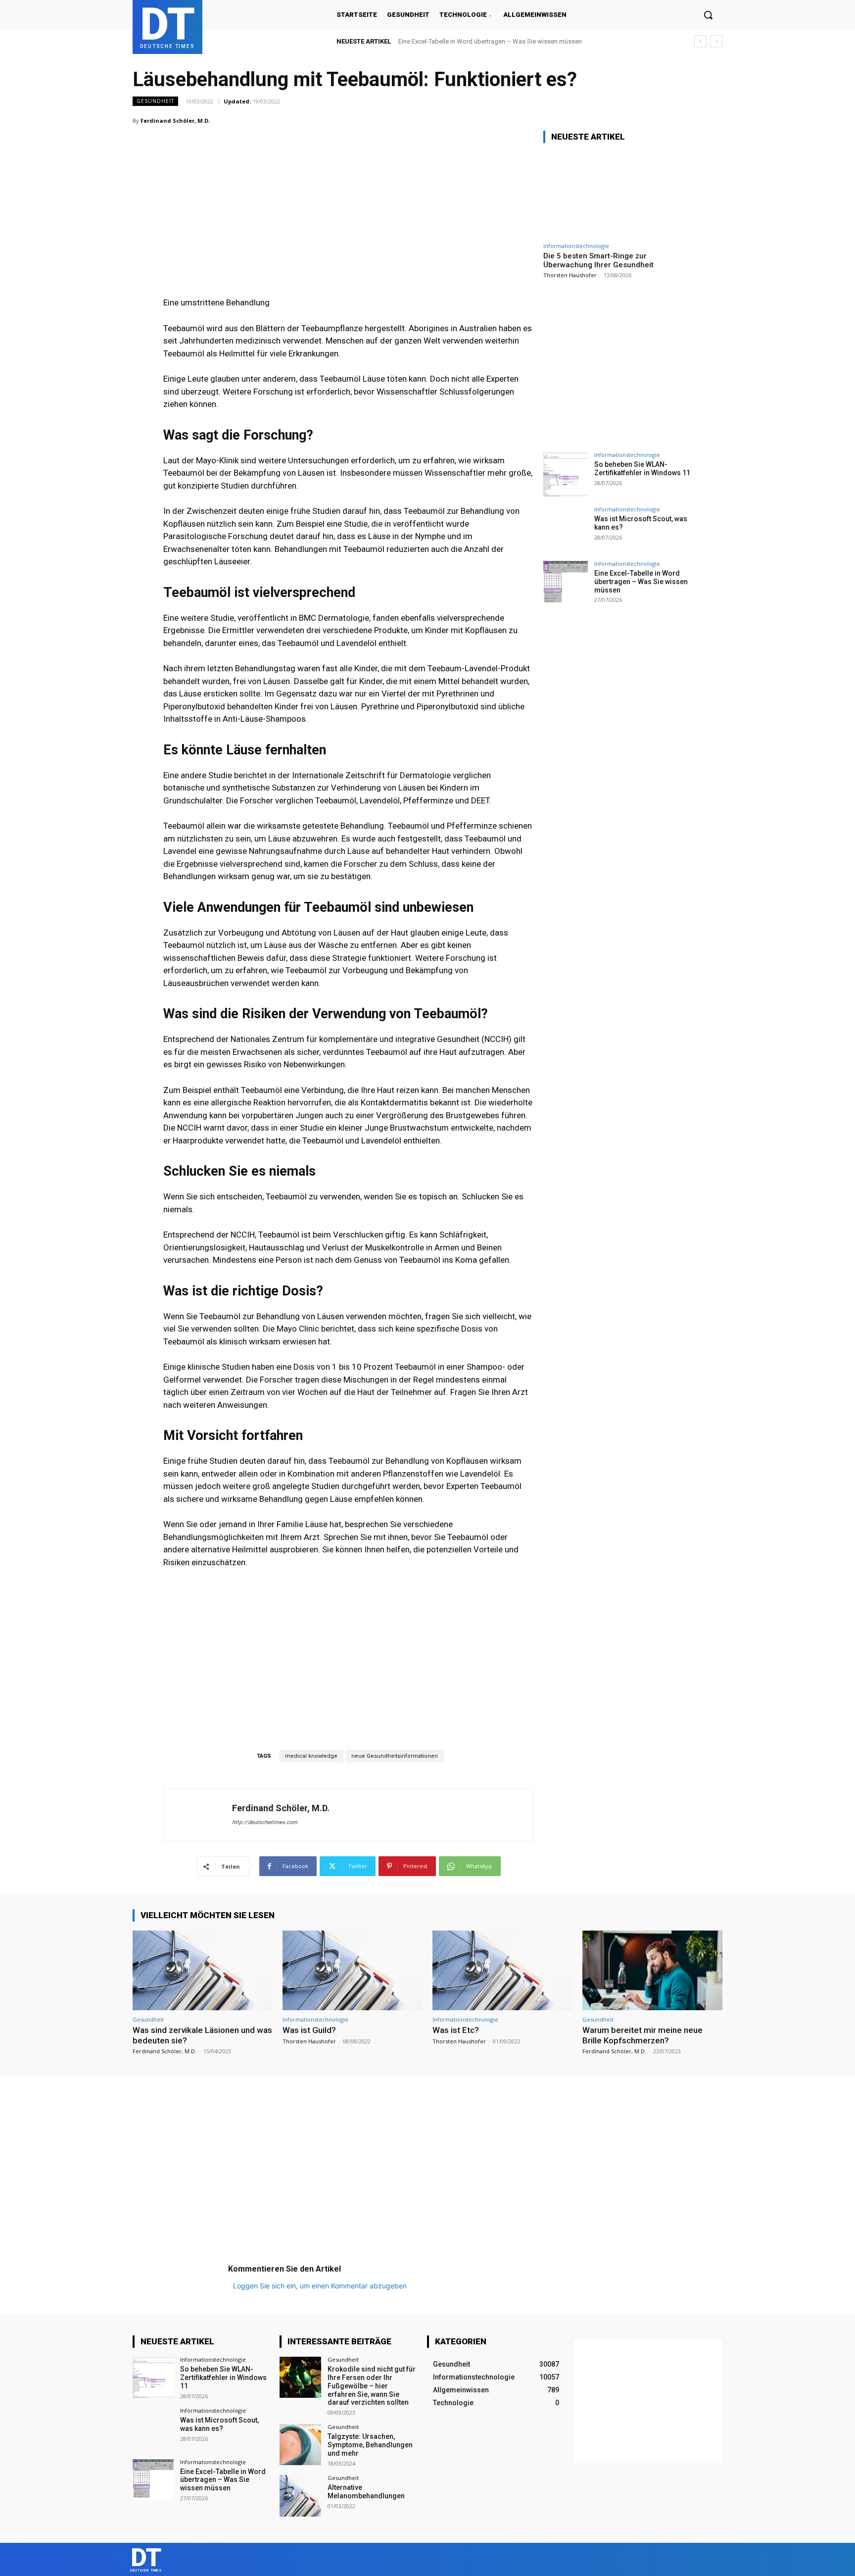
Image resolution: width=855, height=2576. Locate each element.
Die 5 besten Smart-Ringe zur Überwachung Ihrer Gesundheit (598, 260)
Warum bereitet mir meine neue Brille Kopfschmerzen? (642, 2035)
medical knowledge (311, 1756)
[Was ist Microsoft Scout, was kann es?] (566, 529)
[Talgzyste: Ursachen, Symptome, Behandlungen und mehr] (300, 2445)
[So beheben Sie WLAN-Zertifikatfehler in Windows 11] (566, 474)
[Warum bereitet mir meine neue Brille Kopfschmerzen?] (652, 1970)
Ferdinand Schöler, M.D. (175, 121)
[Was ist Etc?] (502, 1970)
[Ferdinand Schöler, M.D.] (198, 1815)
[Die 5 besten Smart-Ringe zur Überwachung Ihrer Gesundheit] (617, 194)
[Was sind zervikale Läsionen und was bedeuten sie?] (203, 1970)
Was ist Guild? (309, 2030)
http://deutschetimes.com (265, 1822)
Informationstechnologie (576, 246)
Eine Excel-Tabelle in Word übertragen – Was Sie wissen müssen (490, 41)
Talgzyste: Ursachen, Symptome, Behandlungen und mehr (370, 2445)
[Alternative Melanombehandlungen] (300, 2496)
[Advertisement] (348, 193)
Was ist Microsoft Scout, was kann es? (219, 2424)
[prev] (700, 41)
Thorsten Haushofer (570, 275)
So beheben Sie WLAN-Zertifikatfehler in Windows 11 (642, 469)
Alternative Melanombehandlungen (366, 2492)
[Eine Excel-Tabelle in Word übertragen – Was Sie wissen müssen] (566, 583)
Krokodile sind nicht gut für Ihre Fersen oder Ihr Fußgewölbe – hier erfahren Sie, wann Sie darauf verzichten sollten (372, 2386)
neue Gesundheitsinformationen (395, 1756)
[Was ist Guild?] (353, 1970)
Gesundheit (155, 101)
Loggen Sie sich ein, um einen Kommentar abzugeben (320, 2286)
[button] (708, 15)
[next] (716, 41)
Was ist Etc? (456, 2030)
